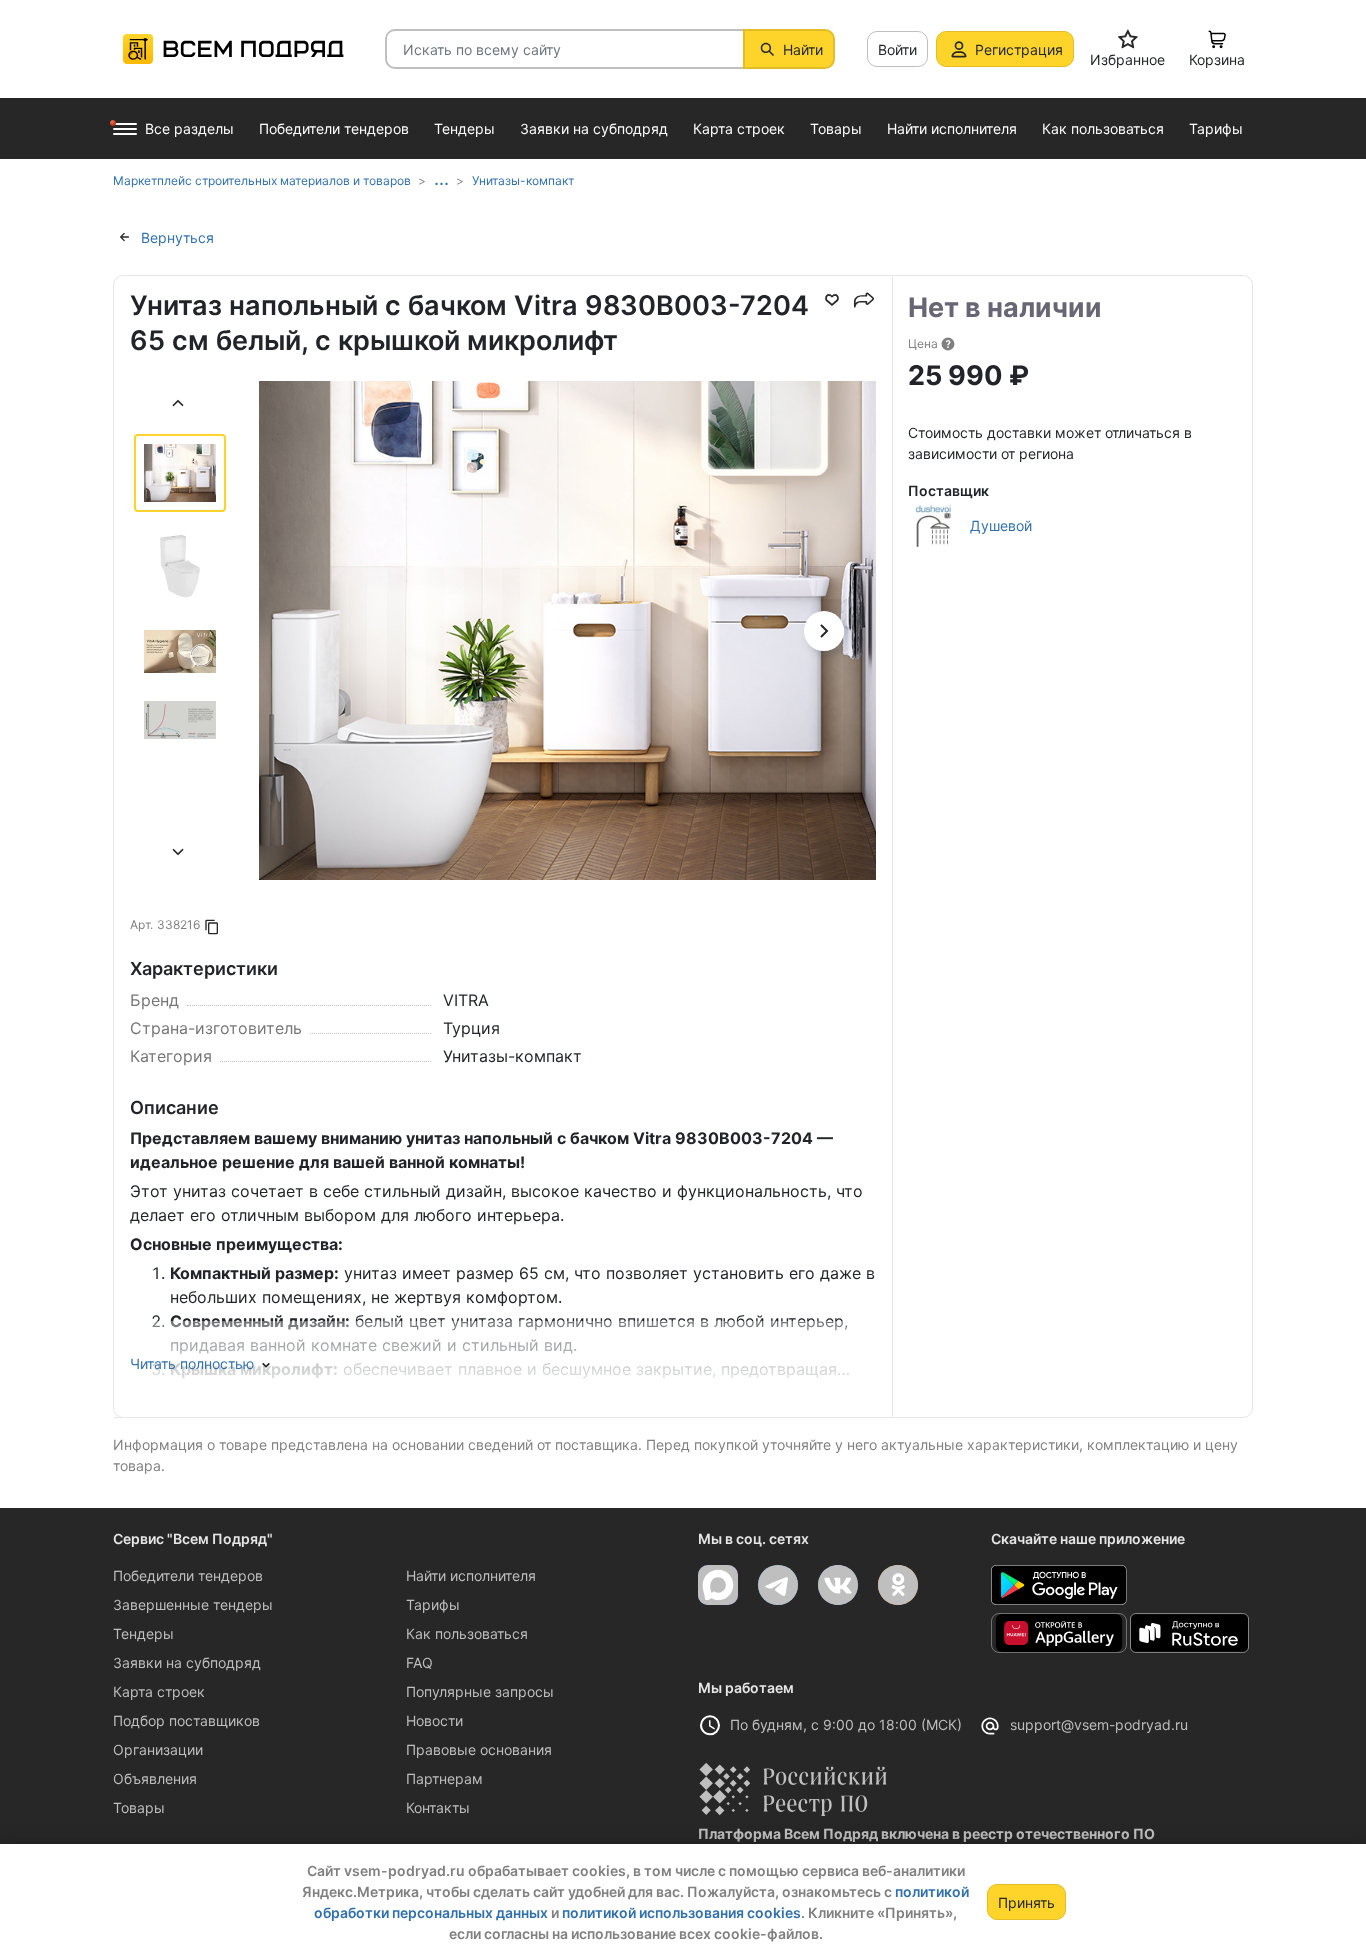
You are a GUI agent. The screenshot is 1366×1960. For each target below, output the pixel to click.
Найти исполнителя (471, 1575)
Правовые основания (479, 1749)
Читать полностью (192, 1363)
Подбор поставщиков (186, 1720)
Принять (1026, 1902)
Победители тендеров (188, 1575)
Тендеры (143, 1633)
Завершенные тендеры (193, 1604)
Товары (139, 1807)
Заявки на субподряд (187, 1662)
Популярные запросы (480, 1691)
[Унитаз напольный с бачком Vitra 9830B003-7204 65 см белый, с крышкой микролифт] (567, 689)
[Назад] (179, 405)
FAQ (419, 1662)
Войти (897, 49)
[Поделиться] (864, 300)
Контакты (438, 1807)
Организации (158, 1749)
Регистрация (1019, 49)
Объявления (155, 1778)
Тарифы (433, 1604)
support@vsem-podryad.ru (1099, 1724)
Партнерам (444, 1778)
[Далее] (179, 854)
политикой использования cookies (681, 1912)
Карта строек (159, 1691)
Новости (434, 1720)
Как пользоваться (467, 1633)
